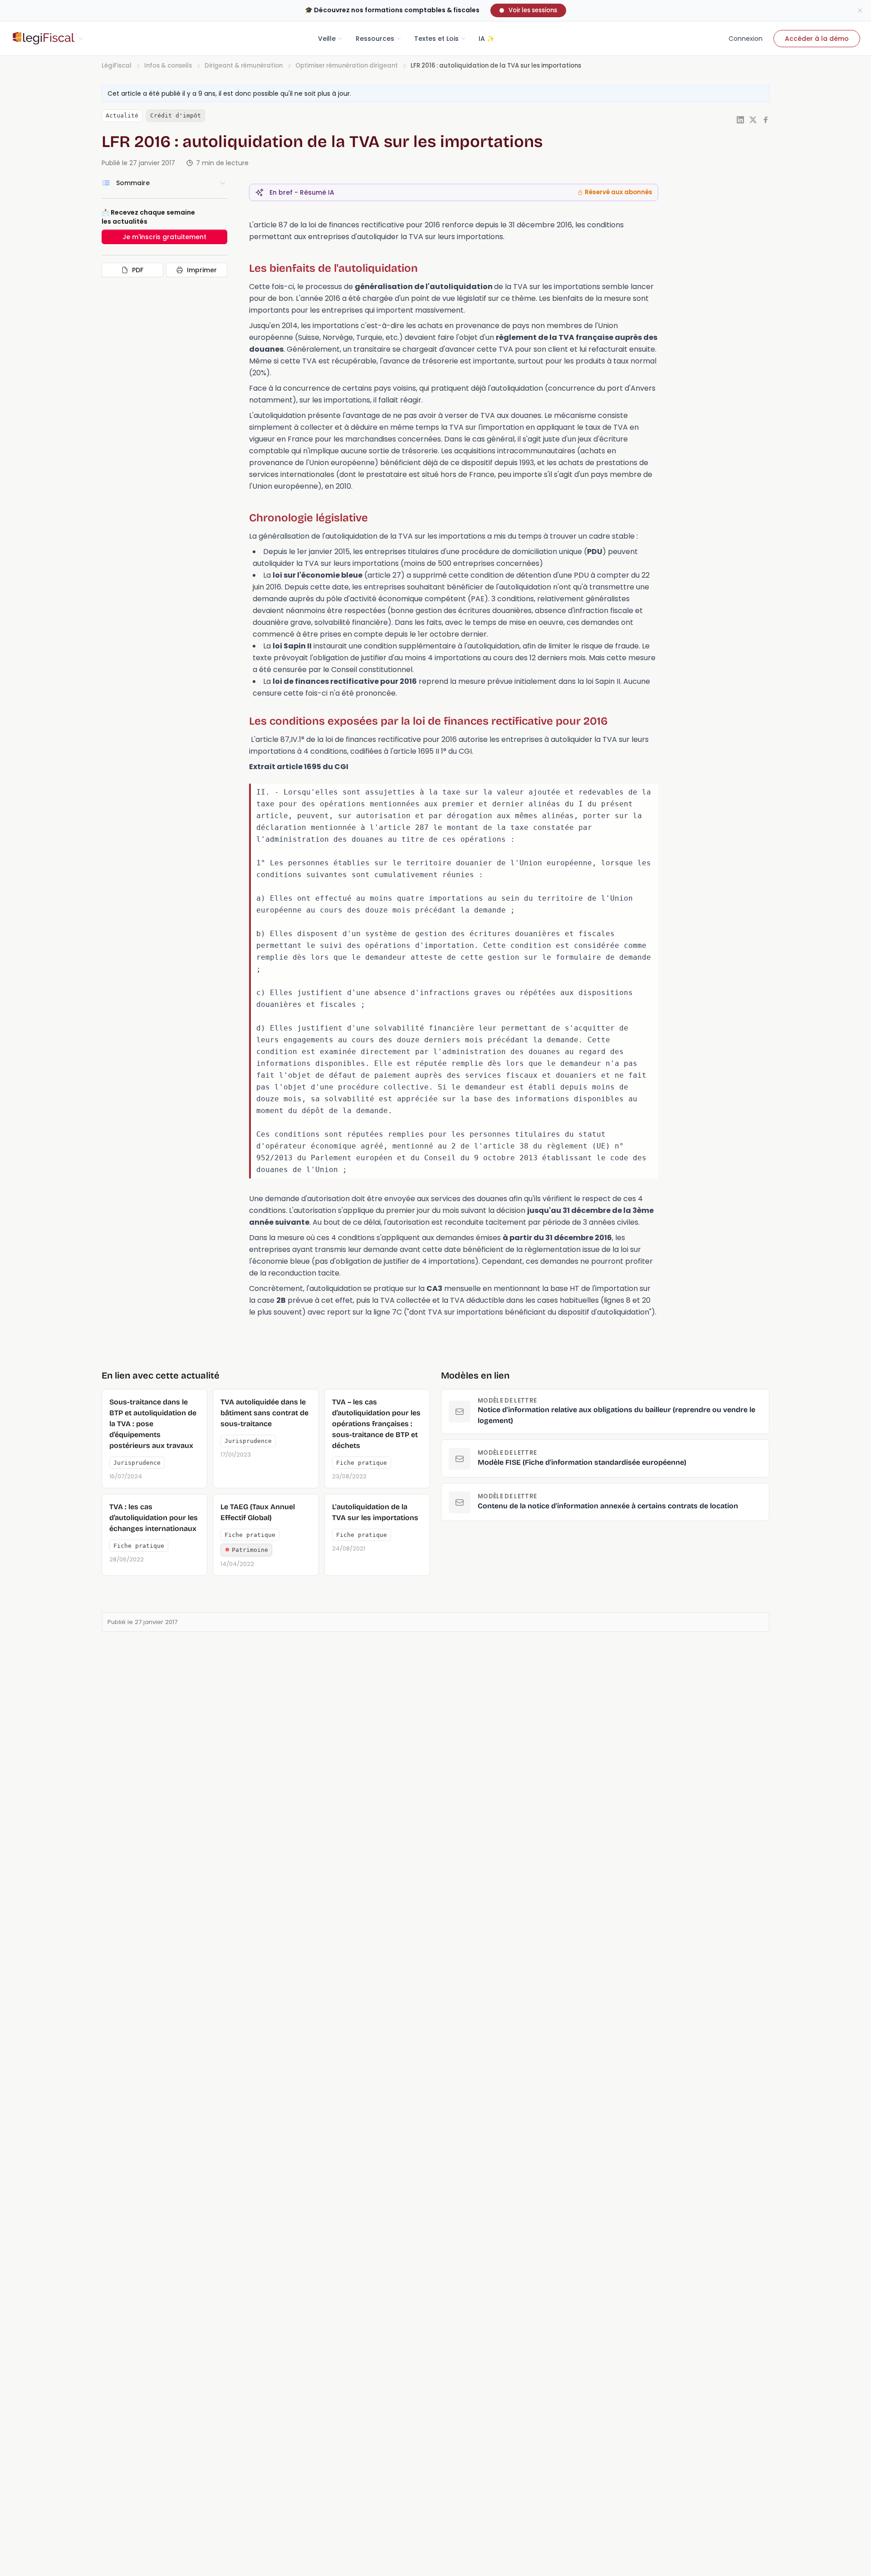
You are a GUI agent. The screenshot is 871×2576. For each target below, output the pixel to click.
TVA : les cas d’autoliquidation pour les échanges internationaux (154, 1518)
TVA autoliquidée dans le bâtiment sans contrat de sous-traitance (264, 1413)
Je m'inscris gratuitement (164, 237)
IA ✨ (487, 39)
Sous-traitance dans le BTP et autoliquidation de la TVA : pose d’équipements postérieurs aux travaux (153, 1424)
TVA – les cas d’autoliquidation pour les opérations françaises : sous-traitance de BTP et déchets (376, 1424)
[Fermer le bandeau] (860, 10)
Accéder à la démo (817, 39)
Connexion (746, 39)
